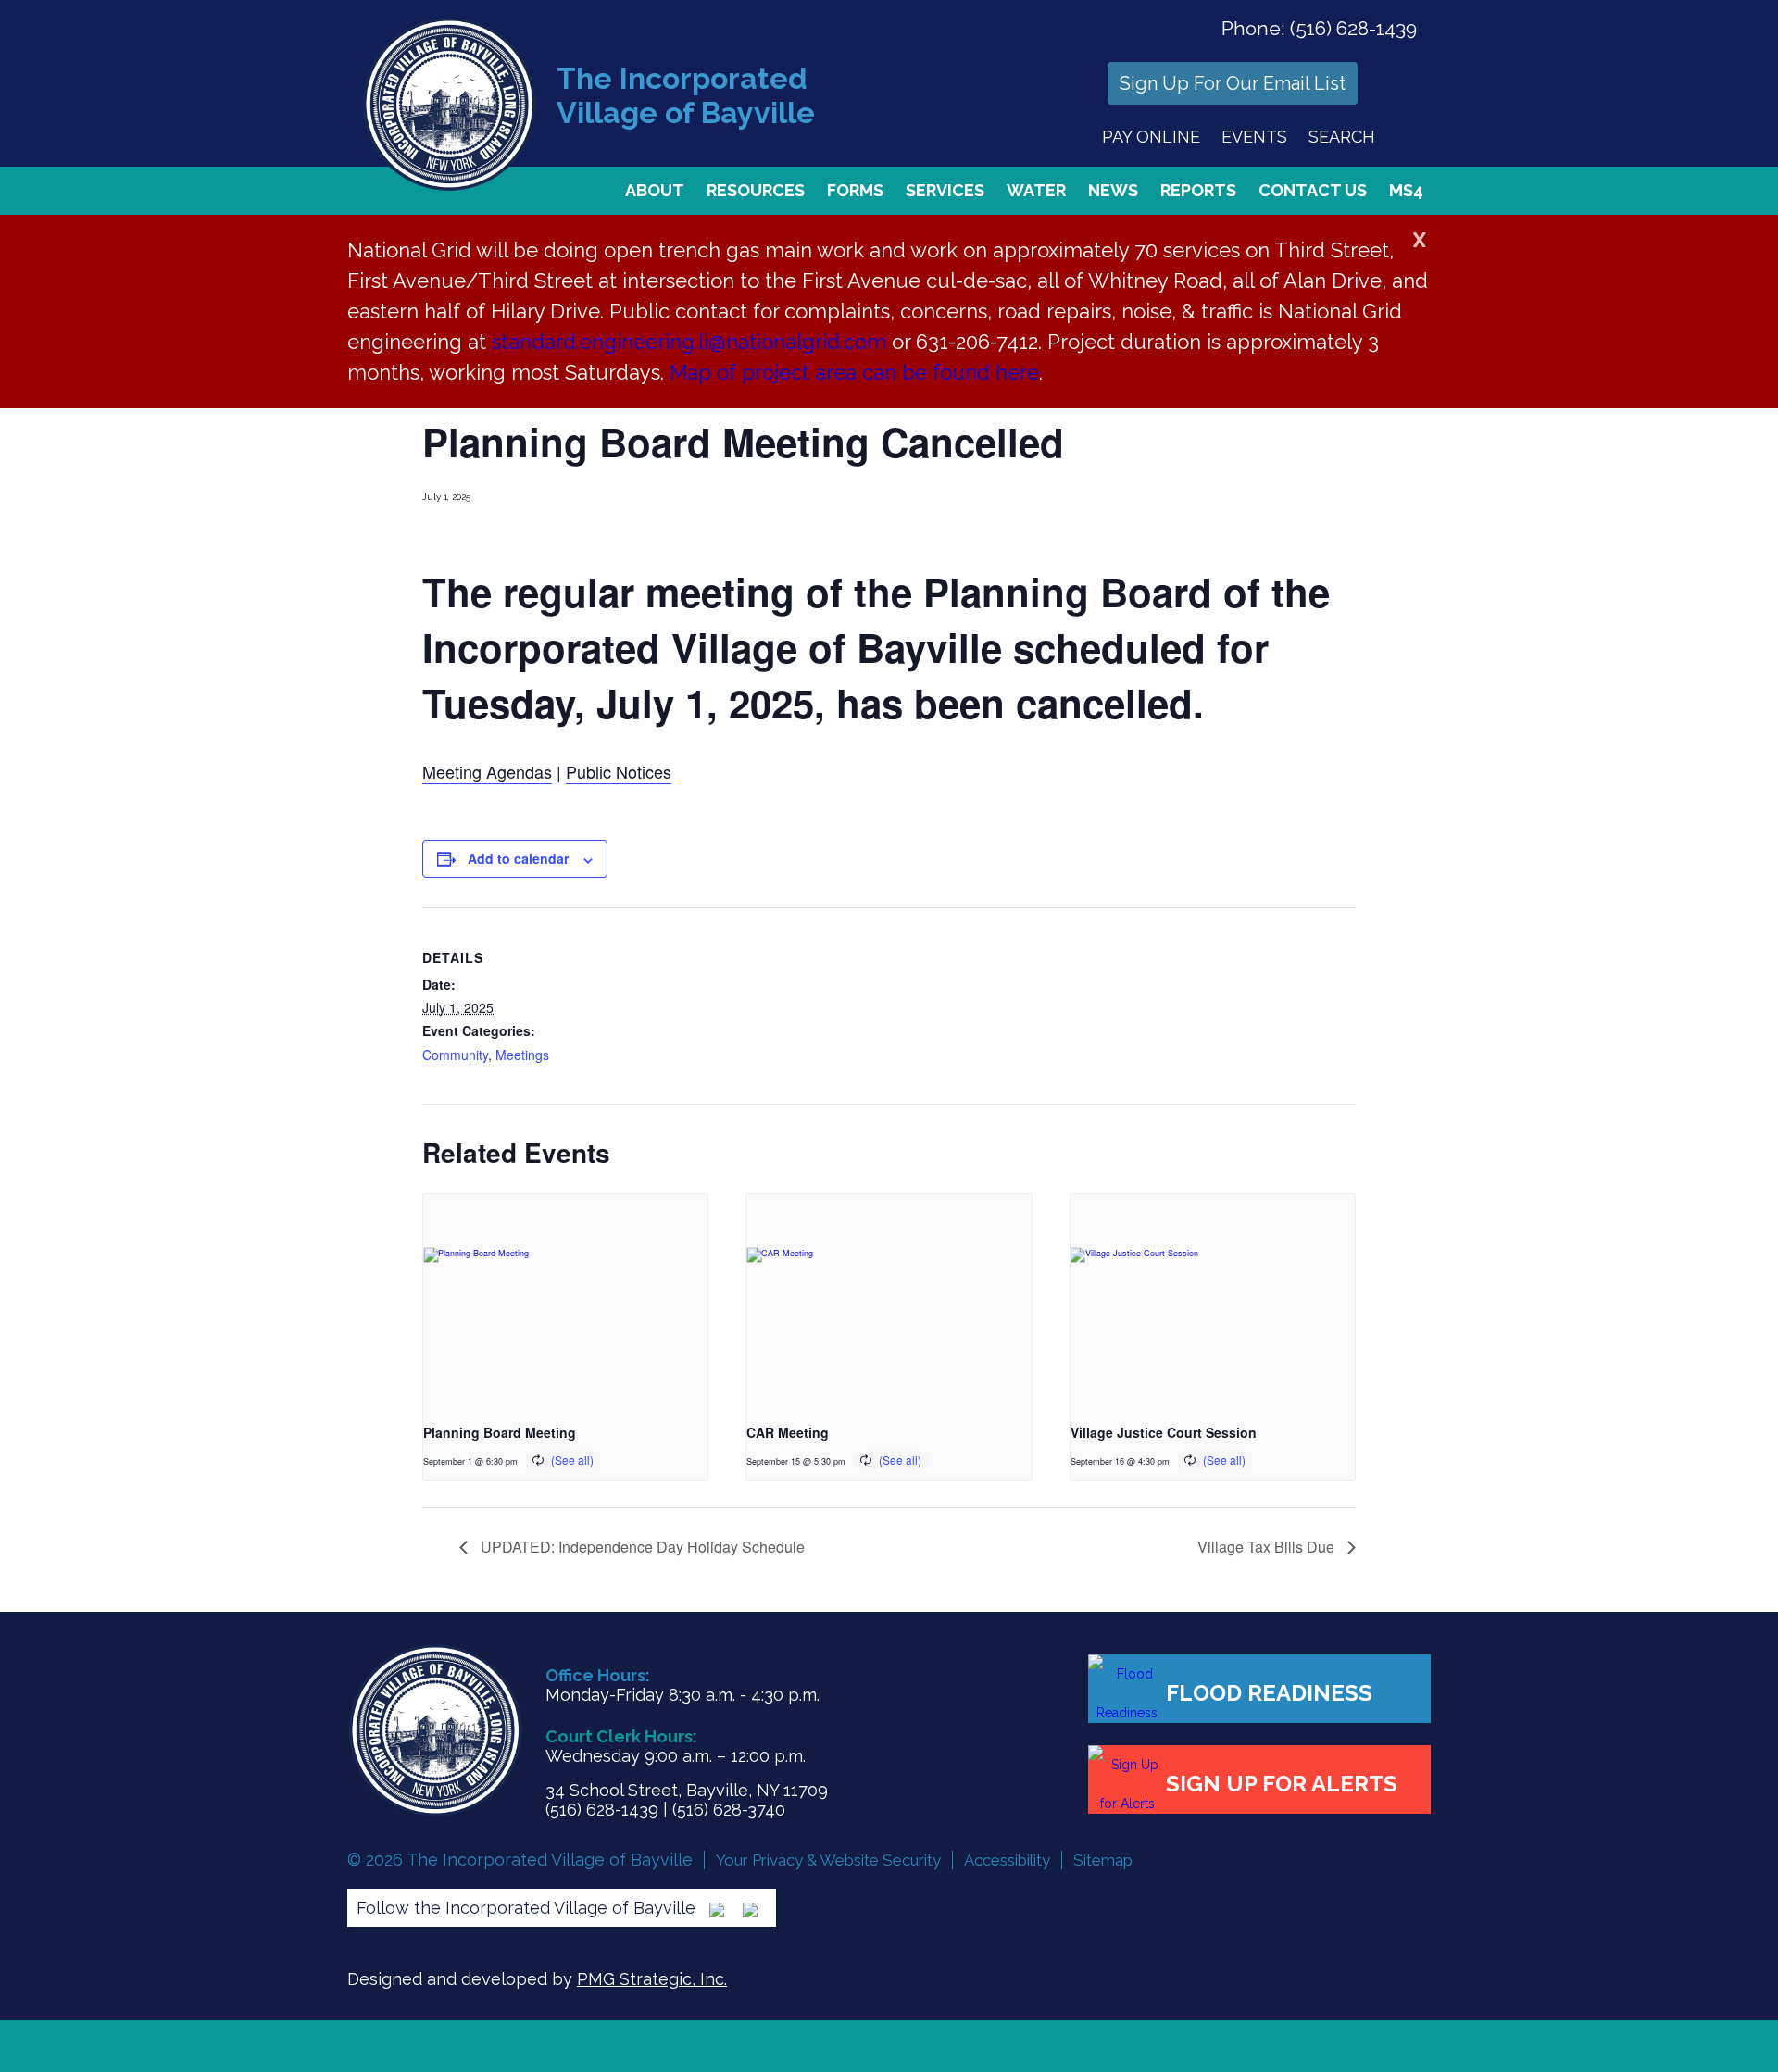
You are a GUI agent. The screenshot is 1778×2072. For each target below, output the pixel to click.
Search (1342, 137)
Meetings (522, 1055)
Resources (756, 190)
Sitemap (1103, 1860)
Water (1036, 190)
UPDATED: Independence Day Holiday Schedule (641, 1547)
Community (455, 1055)
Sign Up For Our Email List (1233, 83)
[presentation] (565, 1301)
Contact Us (1313, 190)
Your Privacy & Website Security (828, 1860)
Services (945, 190)
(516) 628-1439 (1353, 28)
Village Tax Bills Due (1268, 1547)
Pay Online (1151, 137)
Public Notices (619, 771)
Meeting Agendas (487, 771)
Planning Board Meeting (500, 1432)
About (655, 190)
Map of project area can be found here (854, 372)
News (1113, 190)
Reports (1198, 190)
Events (1254, 137)
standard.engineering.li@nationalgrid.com (689, 342)
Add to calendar (518, 858)
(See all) (572, 1460)
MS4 (1406, 190)
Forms (855, 190)
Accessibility (1007, 1860)
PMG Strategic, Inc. (652, 1979)
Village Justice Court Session (1164, 1432)
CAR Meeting (788, 1432)
